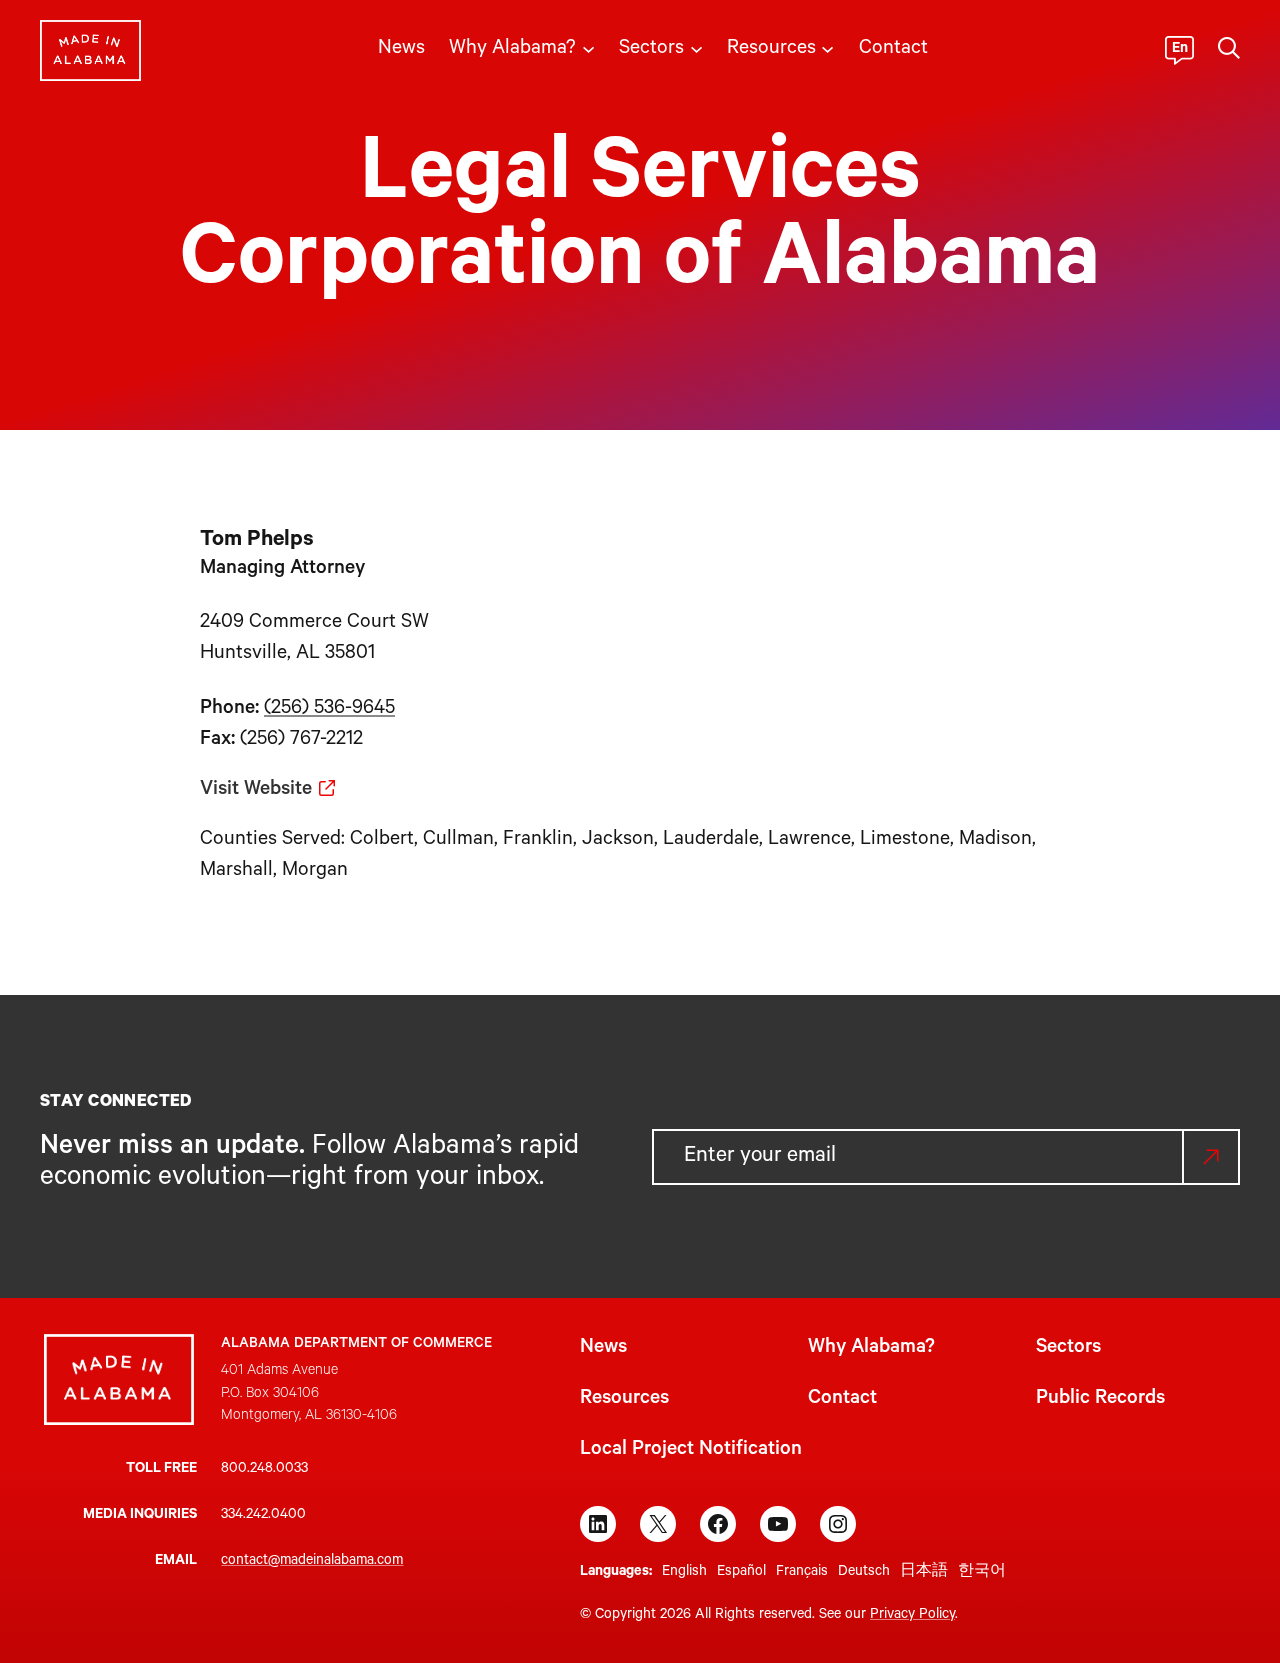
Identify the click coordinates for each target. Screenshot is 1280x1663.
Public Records (1100, 1400)
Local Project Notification (691, 1451)
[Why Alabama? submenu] (588, 47)
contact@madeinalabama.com (312, 1562)
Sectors (1068, 1349)
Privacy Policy (912, 1616)
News (603, 1349)
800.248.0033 (264, 1470)
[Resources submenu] (827, 47)
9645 (373, 710)
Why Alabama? (871, 1349)
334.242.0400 (263, 1516)
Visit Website (256, 791)
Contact (842, 1400)
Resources (624, 1400)
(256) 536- (308, 710)
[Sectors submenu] (696, 47)
